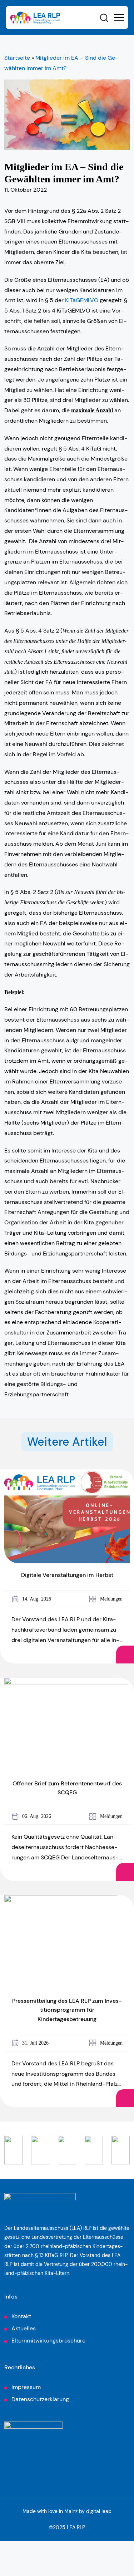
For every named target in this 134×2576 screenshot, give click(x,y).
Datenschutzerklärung (40, 2399)
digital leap (99, 2511)
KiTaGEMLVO (82, 300)
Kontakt (21, 2316)
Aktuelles (24, 2328)
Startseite (17, 58)
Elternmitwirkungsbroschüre (48, 2341)
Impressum (26, 2387)
